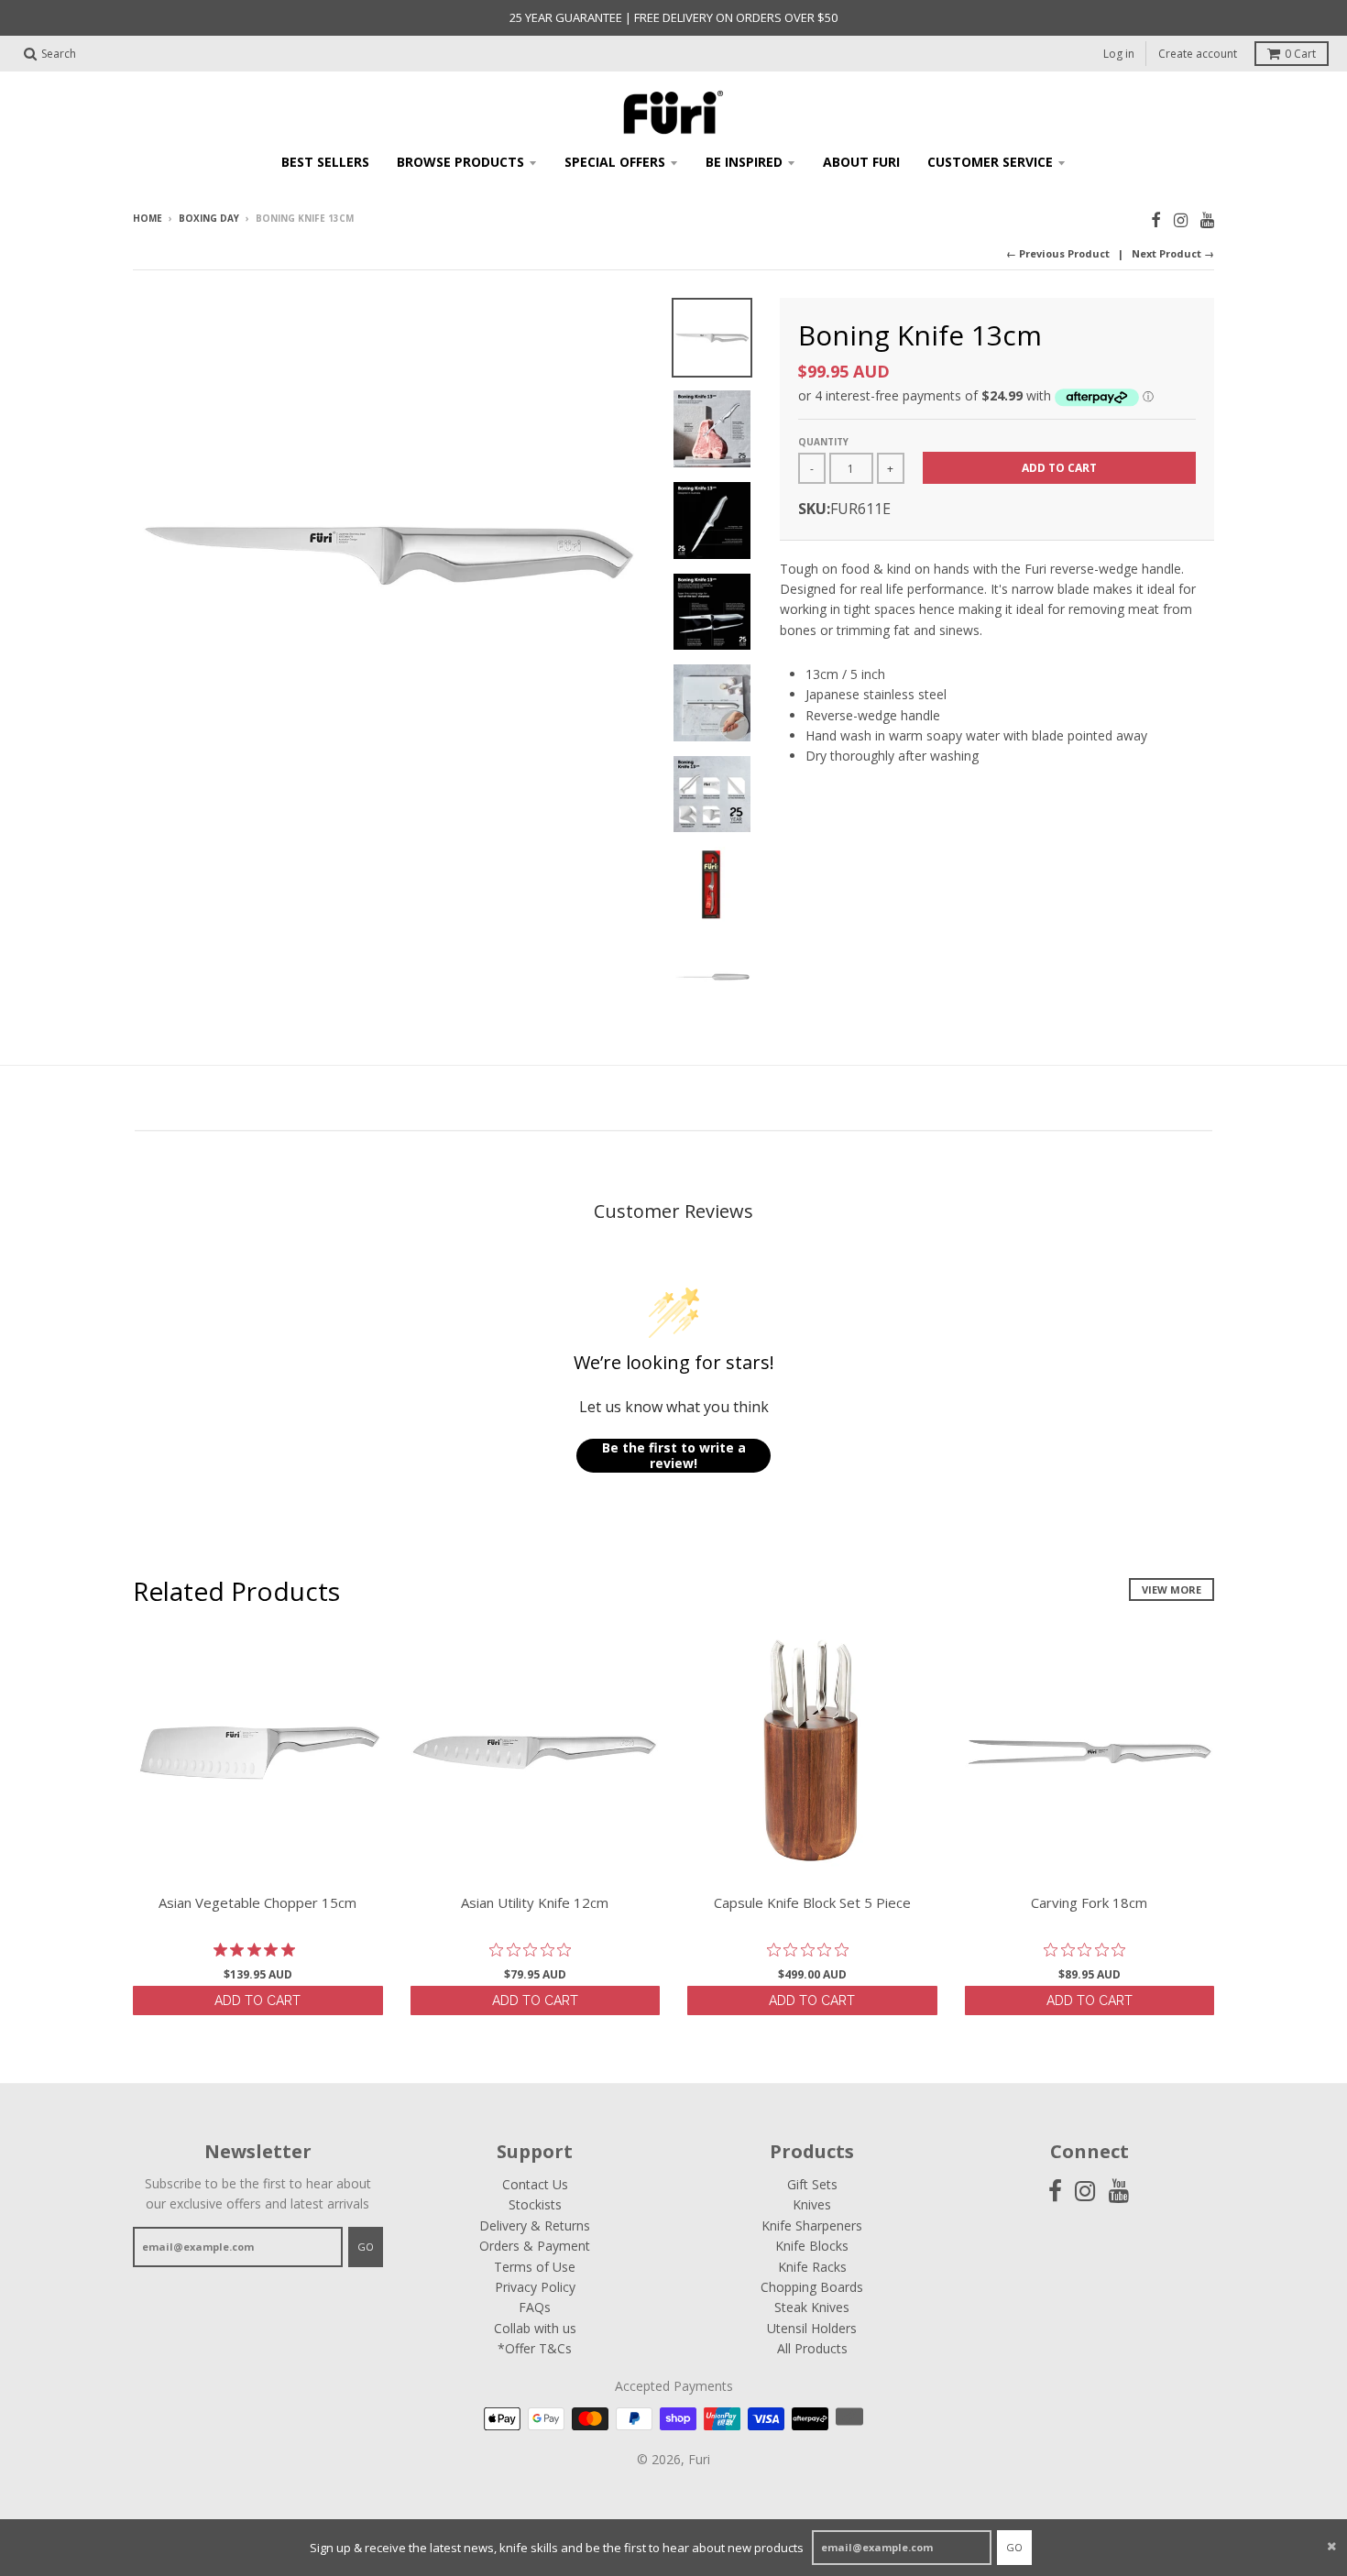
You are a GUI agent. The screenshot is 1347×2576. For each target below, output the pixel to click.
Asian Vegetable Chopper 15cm (257, 1902)
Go (1014, 2547)
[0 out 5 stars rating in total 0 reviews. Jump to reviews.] (535, 1950)
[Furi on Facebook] (1156, 219)
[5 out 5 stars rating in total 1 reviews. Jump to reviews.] (258, 1950)
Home (148, 218)
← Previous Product (1058, 253)
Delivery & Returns (535, 2225)
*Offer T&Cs (535, 2348)
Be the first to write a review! (674, 1456)
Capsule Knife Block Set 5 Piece (812, 1902)
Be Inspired (744, 162)
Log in (1119, 54)
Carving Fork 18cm (1089, 1902)
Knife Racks (812, 2267)
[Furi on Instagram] (1181, 219)
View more (1172, 1589)
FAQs (535, 2307)
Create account (1198, 54)
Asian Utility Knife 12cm (535, 1902)
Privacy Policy (535, 2287)
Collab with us (535, 2328)
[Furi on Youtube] (1207, 219)
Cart (1300, 54)
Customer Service (990, 162)
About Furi (861, 162)
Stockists (535, 2204)
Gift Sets (812, 2184)
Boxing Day (209, 218)
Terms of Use (535, 2267)
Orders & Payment (535, 2246)
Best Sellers (325, 162)
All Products (812, 2348)
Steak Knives (812, 2307)
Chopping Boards (812, 2287)
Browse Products (460, 162)
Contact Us (535, 2184)
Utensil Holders (812, 2328)
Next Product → (1173, 253)
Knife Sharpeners (812, 2225)
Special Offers (615, 162)
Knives (812, 2204)
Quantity (823, 442)
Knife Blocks (812, 2246)
